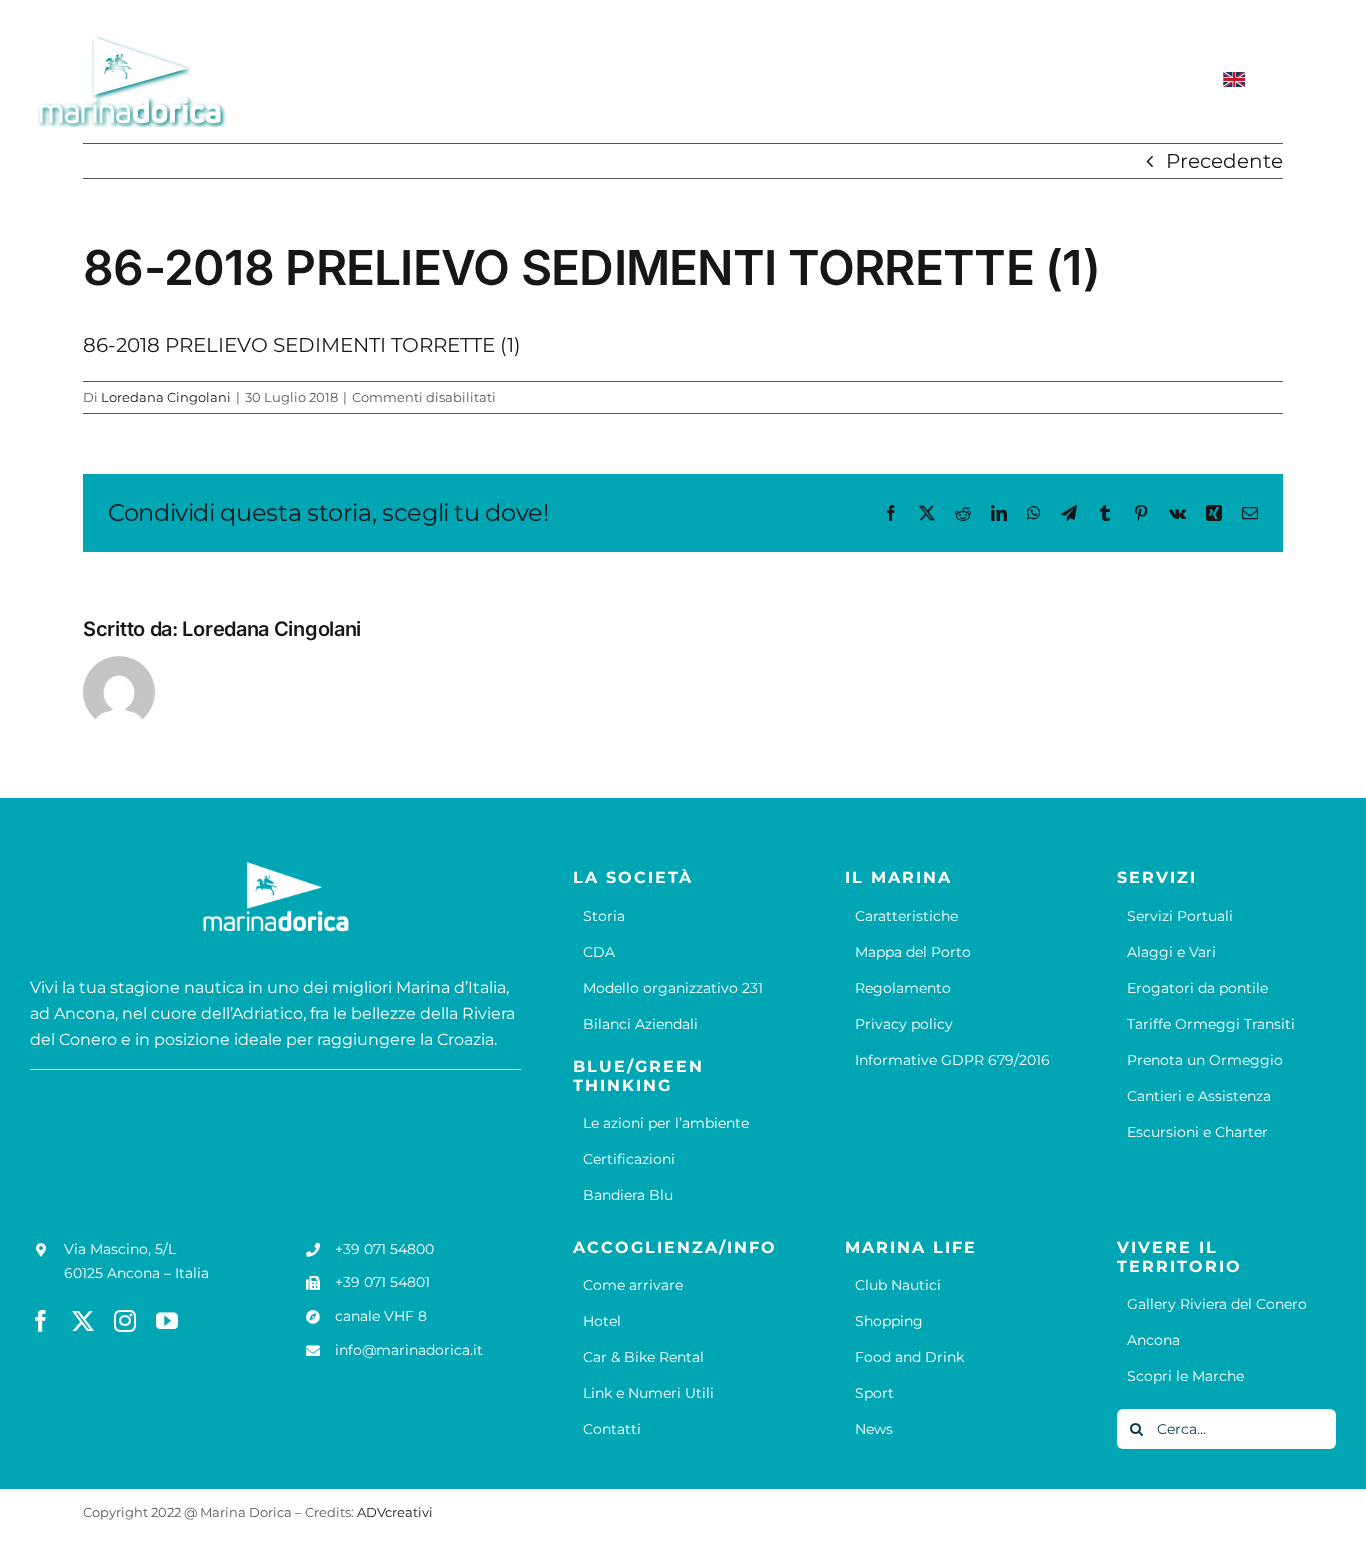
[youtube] (167, 1321)
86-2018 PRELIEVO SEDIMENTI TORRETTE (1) (302, 345)
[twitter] (83, 1321)
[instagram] (125, 1321)
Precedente (1224, 161)
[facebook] (41, 1321)
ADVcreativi (395, 1512)
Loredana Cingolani (166, 397)
